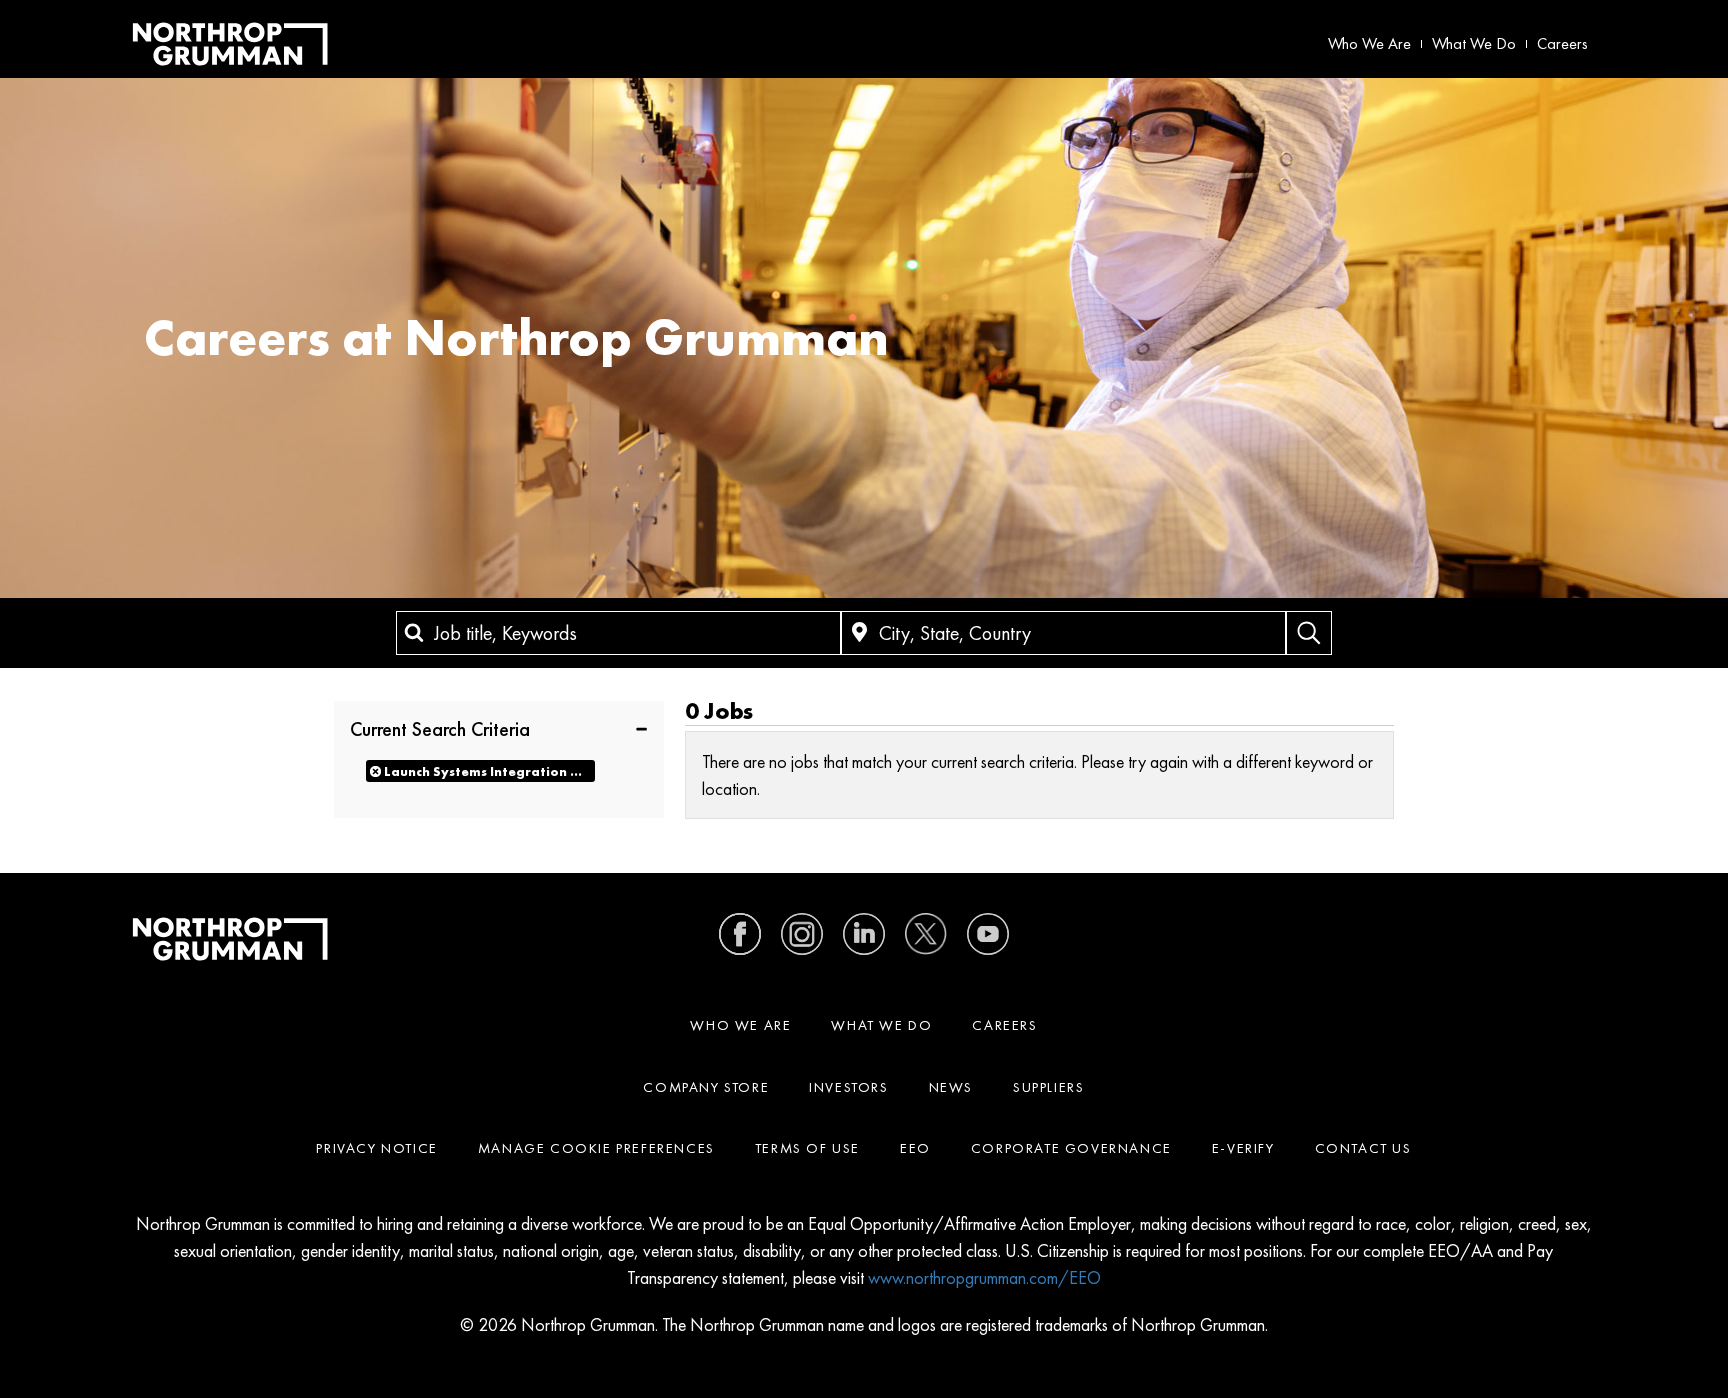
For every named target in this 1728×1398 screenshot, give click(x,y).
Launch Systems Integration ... (483, 771)
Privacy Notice (376, 1148)
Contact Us (1363, 1148)
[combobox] (618, 633)
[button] (499, 728)
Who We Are (1369, 43)
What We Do (1474, 43)
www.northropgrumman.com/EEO (984, 1277)
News (951, 1087)
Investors (848, 1087)
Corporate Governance (1071, 1148)
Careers (1562, 43)
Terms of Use (807, 1148)
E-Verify (1243, 1148)
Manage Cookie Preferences (596, 1148)
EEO (915, 1148)
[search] (1309, 633)
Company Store (706, 1087)
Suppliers (1048, 1087)
